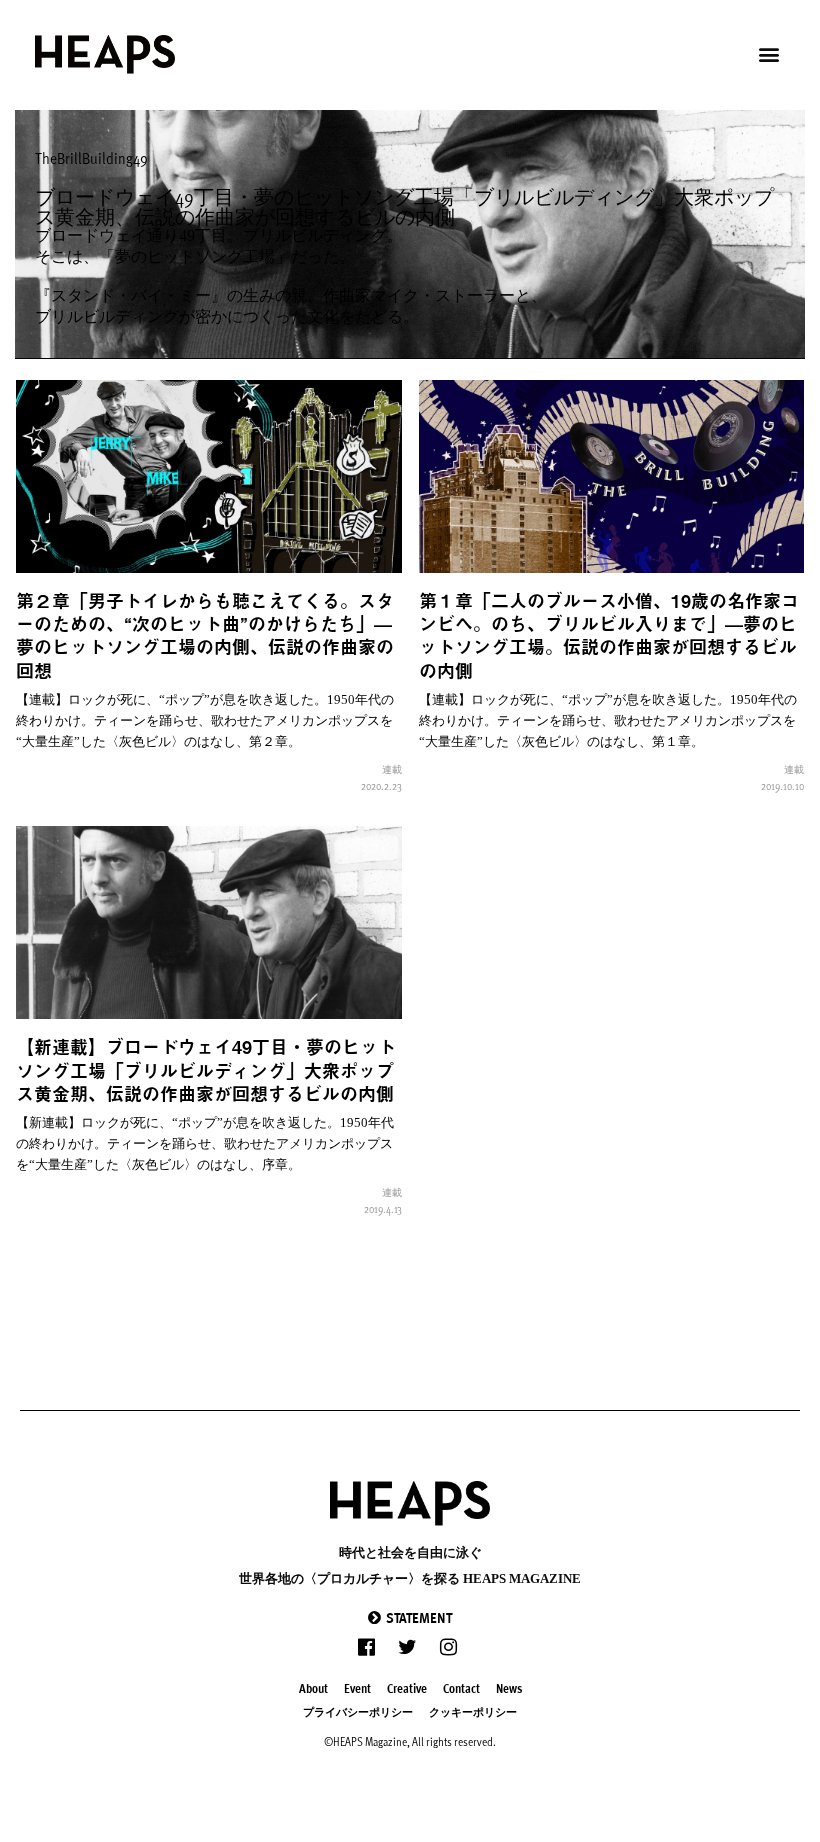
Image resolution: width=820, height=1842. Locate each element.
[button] (410, 1617)
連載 (392, 769)
